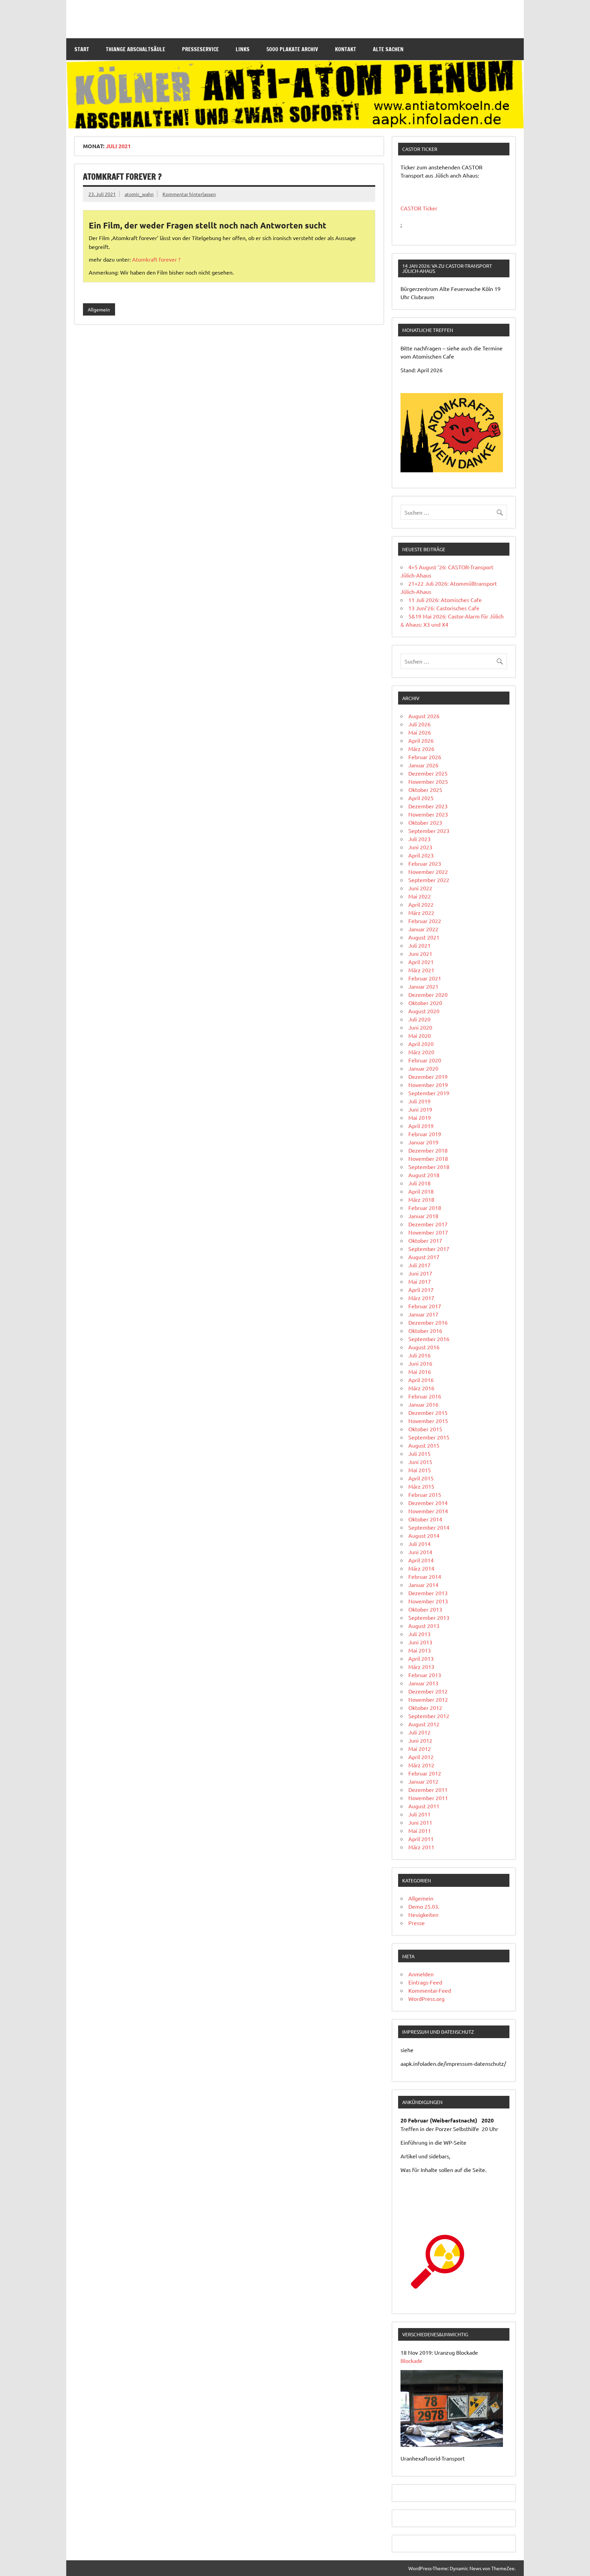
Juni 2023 (420, 847)
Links (243, 49)
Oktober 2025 (425, 790)
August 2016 (424, 1347)
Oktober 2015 (425, 1429)
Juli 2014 (419, 1544)
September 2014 (429, 1527)
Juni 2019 (420, 1109)
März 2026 (421, 749)
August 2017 (424, 1257)
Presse (417, 1923)
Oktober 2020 (425, 1003)
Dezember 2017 (428, 1224)
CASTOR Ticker (419, 208)
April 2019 (421, 1126)
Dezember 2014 (428, 1503)
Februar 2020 (425, 1060)
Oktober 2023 (425, 822)
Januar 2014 (423, 1585)
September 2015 (429, 1437)
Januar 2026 (423, 765)
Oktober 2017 (425, 1240)
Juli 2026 (419, 724)
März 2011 (421, 1847)
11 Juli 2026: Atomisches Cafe (445, 600)
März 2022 (421, 913)
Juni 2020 (420, 1027)
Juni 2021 (420, 953)
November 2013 (428, 1601)
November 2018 (428, 1158)
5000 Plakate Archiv (292, 49)
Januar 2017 (423, 1314)
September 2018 (429, 1167)
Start (82, 49)
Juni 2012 (420, 1740)
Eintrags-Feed (425, 1982)
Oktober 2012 (425, 1708)
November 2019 (428, 1085)
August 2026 (424, 716)
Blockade (411, 2361)
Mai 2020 (420, 1035)
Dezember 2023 (428, 806)
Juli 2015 (419, 1453)
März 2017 (421, 1298)
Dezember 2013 (428, 1593)
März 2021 (421, 970)
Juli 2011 (419, 1814)
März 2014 (421, 1568)
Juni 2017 (420, 1273)
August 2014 (424, 1535)
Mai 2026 (420, 732)
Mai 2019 (420, 1117)
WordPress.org (426, 1999)
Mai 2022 (420, 896)
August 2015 (424, 1445)
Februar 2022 (425, 921)
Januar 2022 (423, 929)
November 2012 (428, 1699)
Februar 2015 (425, 1494)
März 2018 (421, 1199)
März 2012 (421, 1765)
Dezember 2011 (428, 1790)
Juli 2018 (419, 1183)
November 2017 (428, 1232)
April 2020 (421, 1044)
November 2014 (428, 1511)
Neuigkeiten (423, 1914)
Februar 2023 (425, 863)
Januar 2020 (423, 1068)
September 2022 (429, 880)
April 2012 (421, 1757)
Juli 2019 (419, 1101)
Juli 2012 (419, 1732)
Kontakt (346, 49)
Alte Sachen (388, 49)
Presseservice (200, 49)
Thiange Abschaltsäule (136, 49)
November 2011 (428, 1798)
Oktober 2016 (425, 1331)
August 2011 (424, 1806)
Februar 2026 (425, 757)
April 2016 (421, 1380)
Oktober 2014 (425, 1519)
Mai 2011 (420, 1830)
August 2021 (424, 937)
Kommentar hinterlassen (189, 194)
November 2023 (428, 814)
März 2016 (421, 1388)
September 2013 (429, 1617)
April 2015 (421, 1478)
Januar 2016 (423, 1404)
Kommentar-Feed (430, 1990)
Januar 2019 (423, 1142)
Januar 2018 (423, 1216)
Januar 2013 (423, 1683)
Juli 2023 (419, 839)
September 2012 (429, 1716)
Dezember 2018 (428, 1150)
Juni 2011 (420, 1822)
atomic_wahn (139, 194)
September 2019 (429, 1093)
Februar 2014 (425, 1576)
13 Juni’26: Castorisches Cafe (444, 608)
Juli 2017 (419, 1265)
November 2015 (428, 1421)
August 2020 (424, 1011)
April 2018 (421, 1191)
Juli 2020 (419, 1019)
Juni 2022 (420, 888)
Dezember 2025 (428, 773)
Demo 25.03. (424, 1906)
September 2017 (429, 1249)
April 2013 (421, 1658)
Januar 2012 (423, 1781)
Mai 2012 (420, 1749)
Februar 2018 (425, 1208)
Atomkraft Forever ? (122, 177)
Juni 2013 (420, 1642)
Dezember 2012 (428, 1691)
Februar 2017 (425, 1306)
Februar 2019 (425, 1134)
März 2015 (421, 1486)
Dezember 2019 (428, 1076)
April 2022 (421, 904)
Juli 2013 (419, 1634)
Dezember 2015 (428, 1412)
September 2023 (429, 831)
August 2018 (424, 1175)
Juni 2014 (420, 1552)
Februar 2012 (425, 1773)
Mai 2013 (420, 1650)
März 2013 (421, 1667)
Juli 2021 (419, 945)
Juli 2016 (419, 1355)
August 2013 (424, 1626)
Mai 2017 (420, 1281)
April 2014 (421, 1560)
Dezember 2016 (428, 1322)
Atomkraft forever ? (156, 259)
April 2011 (421, 1839)
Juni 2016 (420, 1363)
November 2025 (428, 781)
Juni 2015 (420, 1462)
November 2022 (428, 872)
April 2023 (421, 855)
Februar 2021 (425, 978)
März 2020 (421, 1052)
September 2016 (429, 1339)
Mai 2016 (420, 1371)
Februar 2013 (425, 1675)
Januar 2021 (423, 986)
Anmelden (421, 1974)
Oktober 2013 (425, 1609)
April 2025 (421, 798)
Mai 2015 (420, 1470)
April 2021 (421, 962)
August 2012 (424, 1724)
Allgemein (99, 309)
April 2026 (421, 740)
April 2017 (421, 1290)
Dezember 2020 (428, 994)
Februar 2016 (425, 1396)
